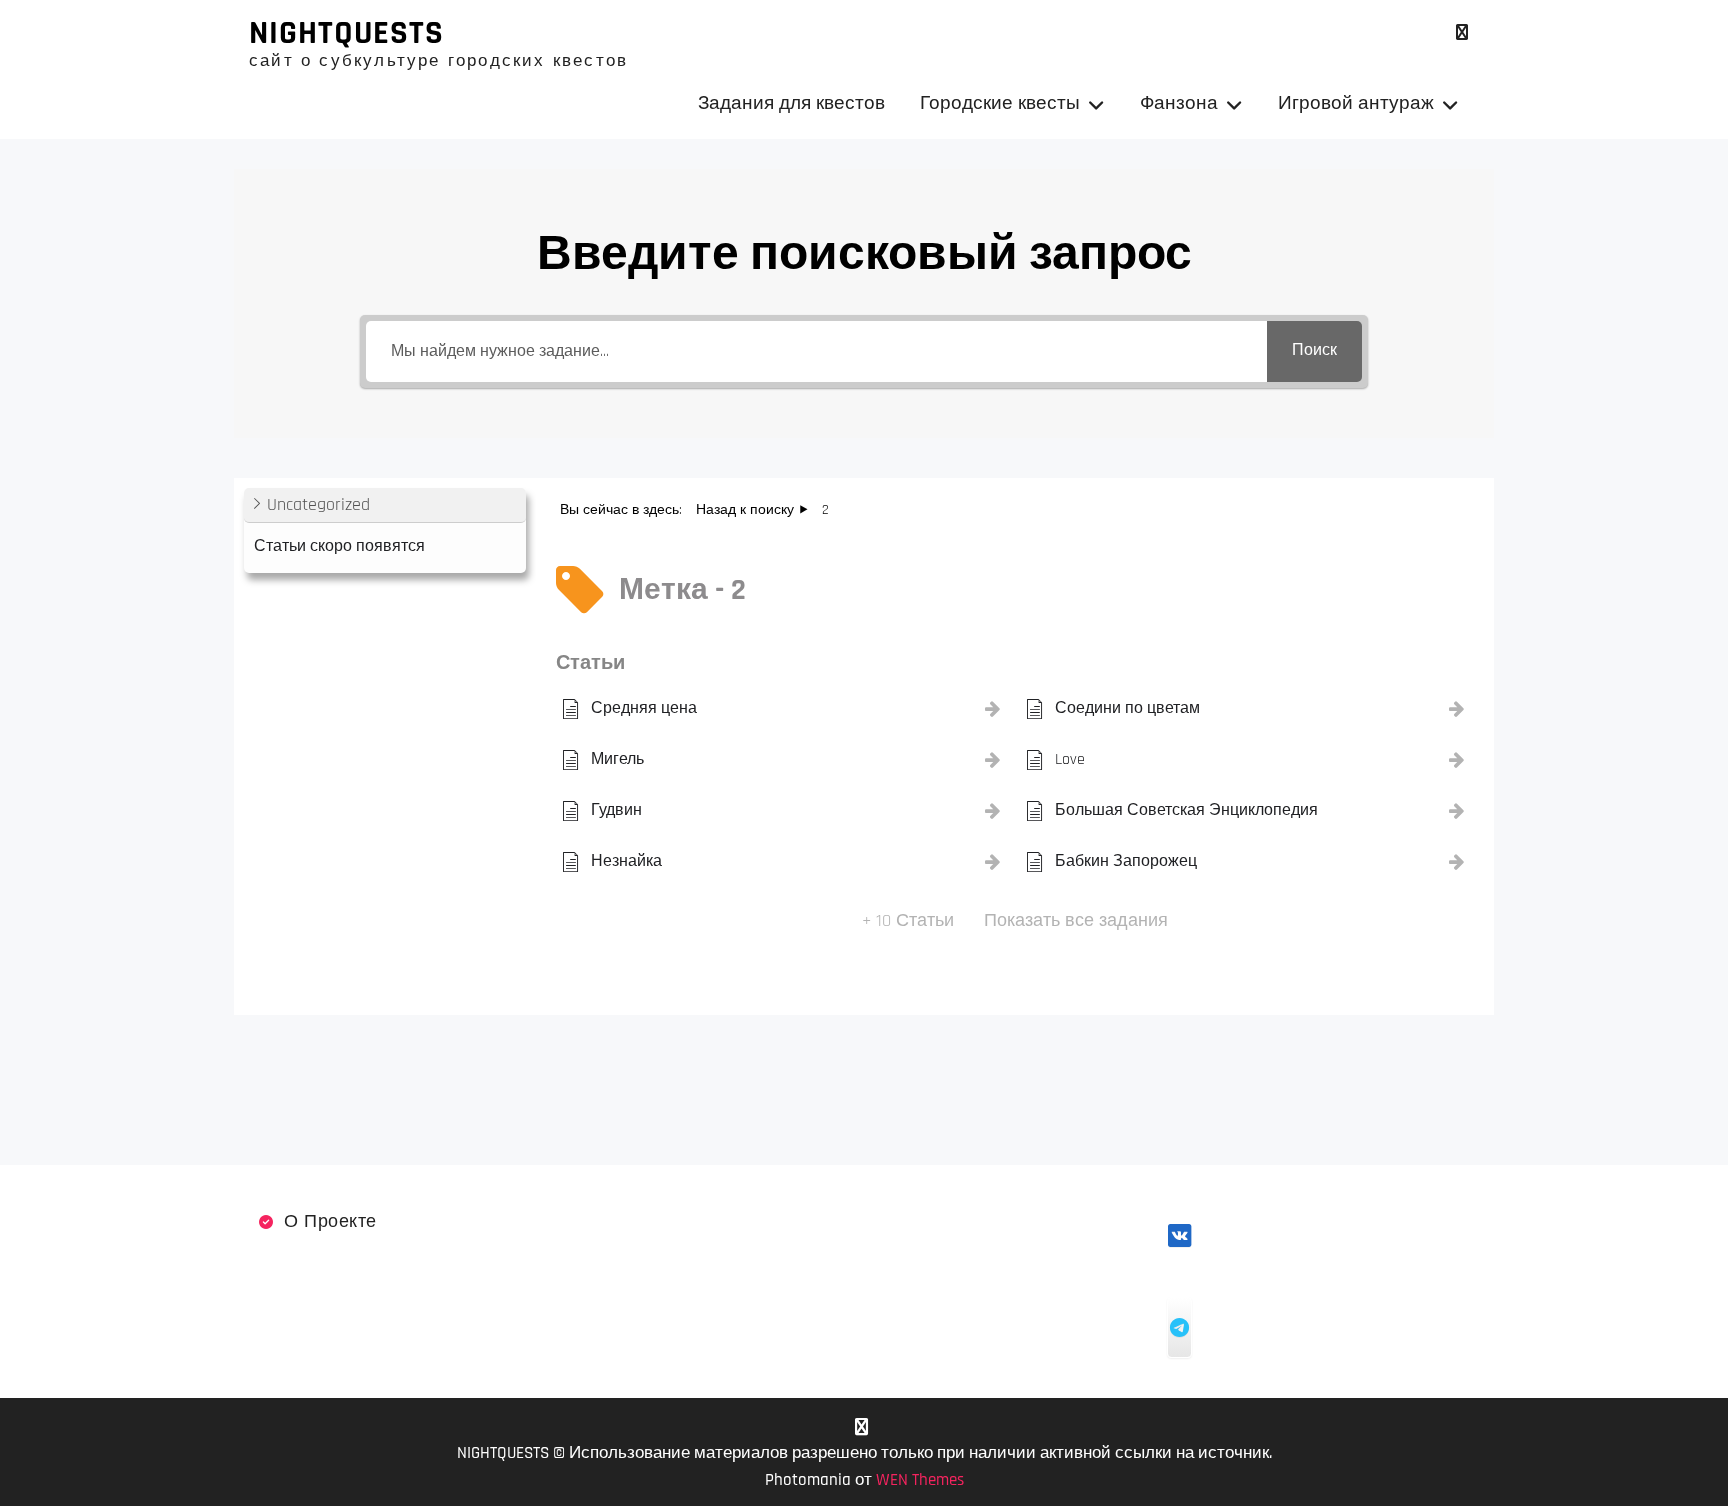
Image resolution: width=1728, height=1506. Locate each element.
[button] (385, 505)
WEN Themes (920, 1480)
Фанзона (1179, 103)
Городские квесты (1000, 103)
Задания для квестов (791, 103)
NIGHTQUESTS (346, 33)
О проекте (330, 1221)
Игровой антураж (1356, 103)
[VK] (1461, 32)
